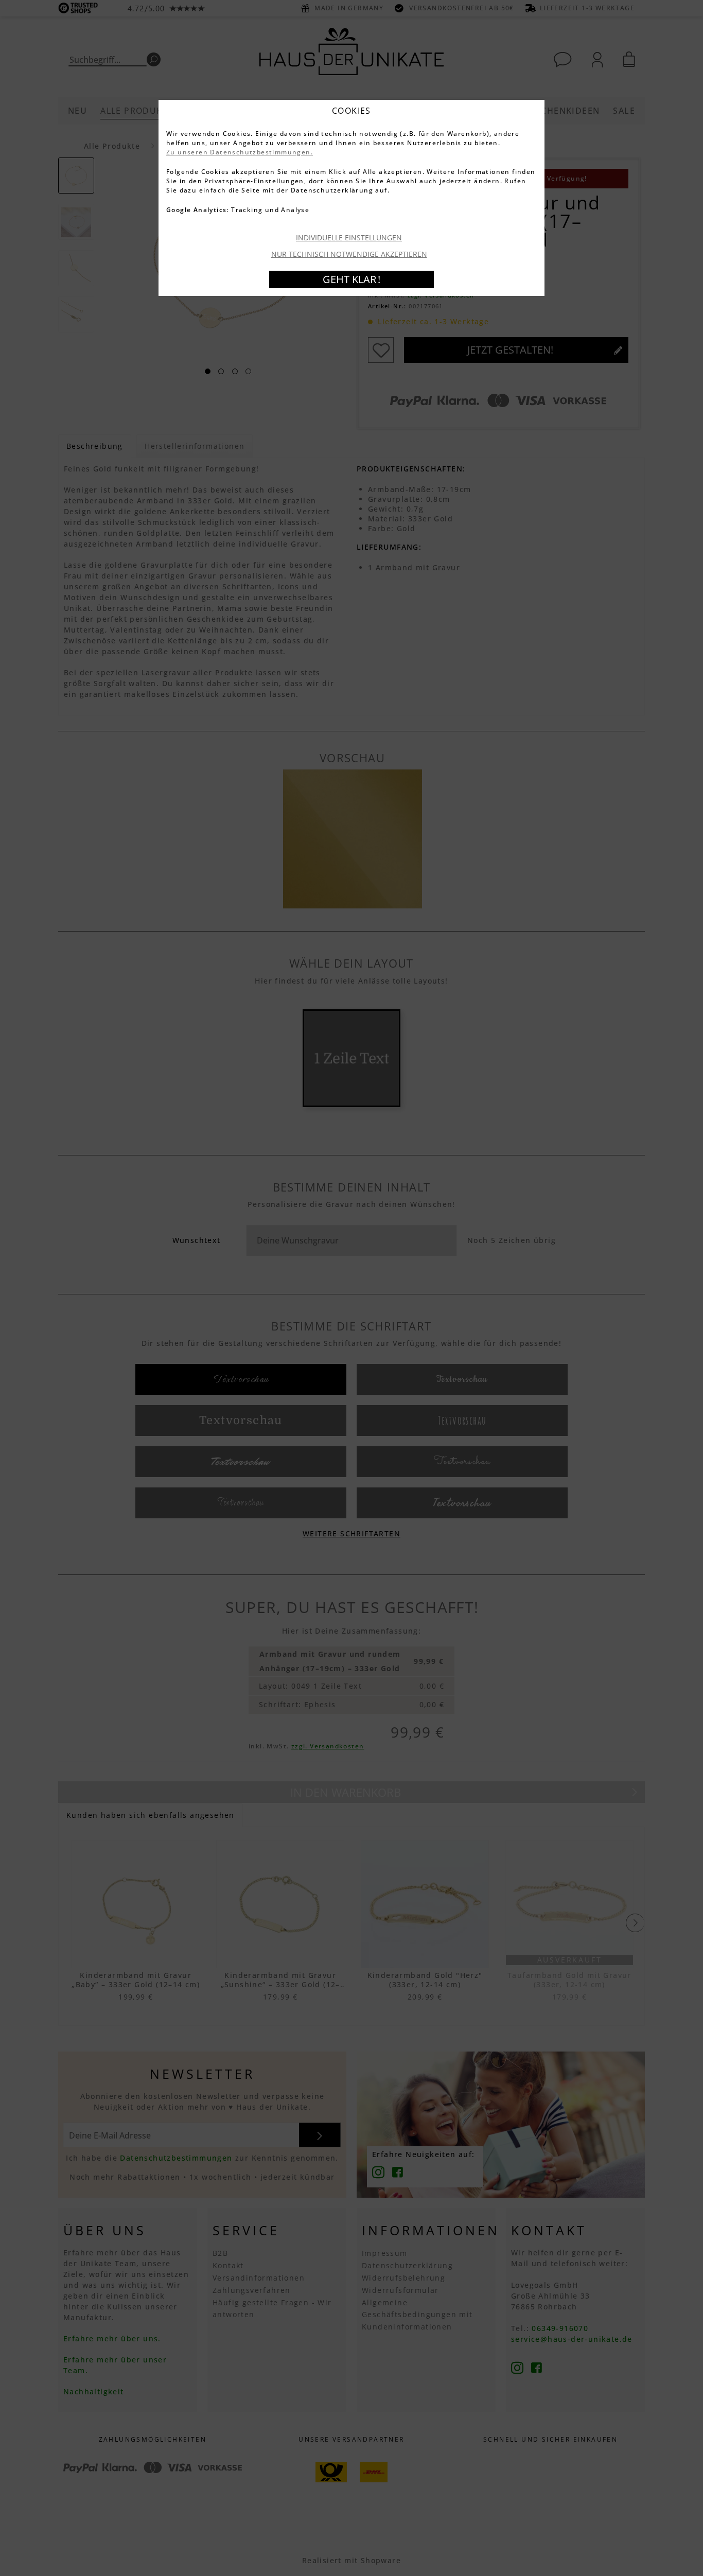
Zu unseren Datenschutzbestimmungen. (240, 152)
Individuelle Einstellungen (349, 238)
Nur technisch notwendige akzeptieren (349, 254)
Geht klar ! (351, 279)
